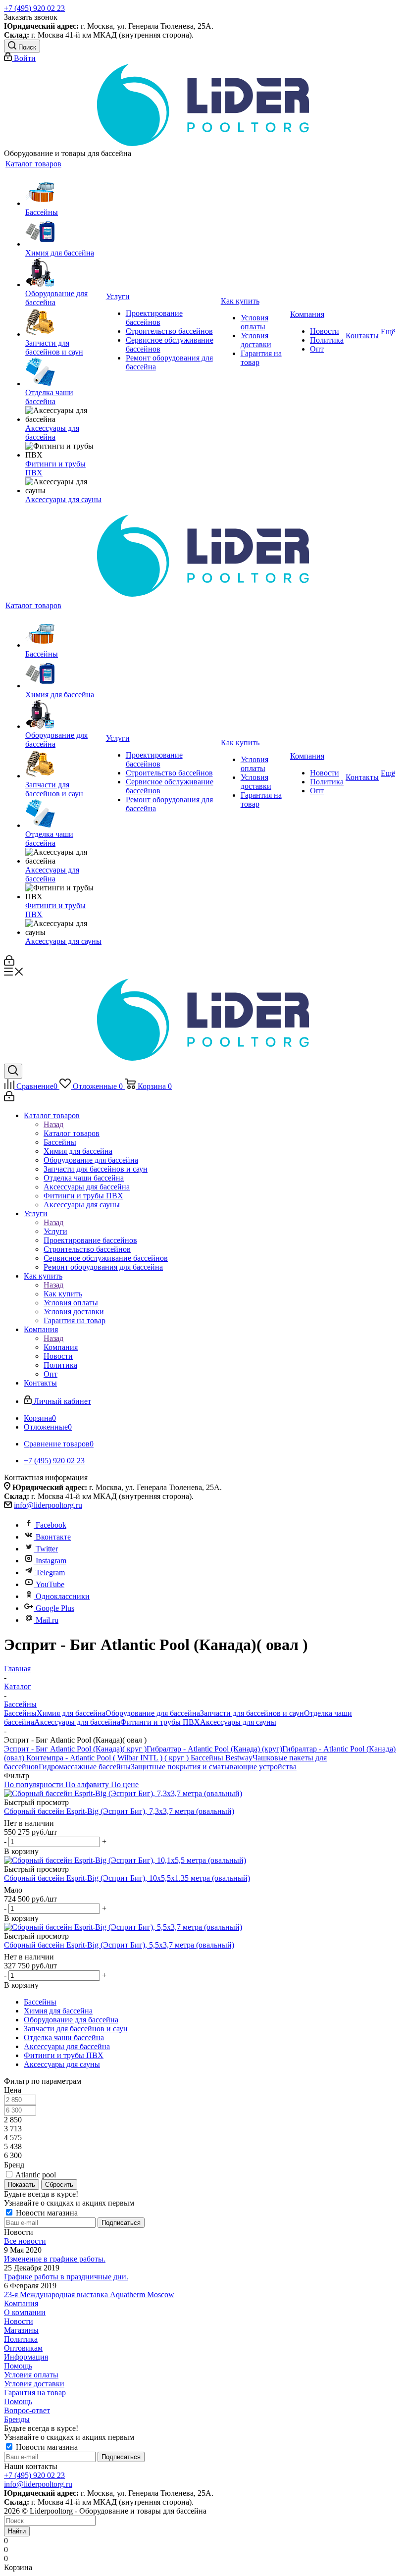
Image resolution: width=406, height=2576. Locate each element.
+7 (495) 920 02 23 (34, 8)
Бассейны (20, 1713)
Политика (21, 2339)
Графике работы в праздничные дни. (66, 2277)
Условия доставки (34, 2384)
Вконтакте (53, 1537)
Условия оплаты (31, 2375)
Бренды (17, 2419)
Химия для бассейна (71, 1713)
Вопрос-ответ (27, 2410)
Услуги (55, 1231)
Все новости (25, 2241)
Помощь (18, 2366)
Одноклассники (63, 1596)
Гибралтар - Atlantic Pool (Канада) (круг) (214, 1749)
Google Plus (55, 1608)
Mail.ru (47, 1620)
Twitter (47, 1549)
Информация (26, 2357)
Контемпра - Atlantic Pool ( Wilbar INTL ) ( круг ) (106, 1758)
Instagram (51, 1561)
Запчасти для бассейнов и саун (252, 1713)
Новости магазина (46, 2213)
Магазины (21, 2330)
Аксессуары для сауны (238, 1722)
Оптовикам (23, 2348)
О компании (25, 2312)
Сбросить (59, 2185)
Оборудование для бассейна (153, 1713)
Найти (17, 2531)
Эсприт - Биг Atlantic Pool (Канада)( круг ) (75, 1749)
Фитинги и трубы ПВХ (160, 1722)
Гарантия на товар (35, 2393)
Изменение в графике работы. (55, 2259)
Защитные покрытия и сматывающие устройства (214, 1767)
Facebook (51, 1525)
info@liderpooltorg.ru (48, 1505)
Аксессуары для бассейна (77, 1722)
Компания (61, 1347)
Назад (53, 1124)
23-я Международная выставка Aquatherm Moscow (89, 2294)
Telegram (50, 1572)
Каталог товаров (72, 1133)
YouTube (50, 1584)
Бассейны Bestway (221, 1758)
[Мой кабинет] (9, 963)
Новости (19, 2321)
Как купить (63, 1294)
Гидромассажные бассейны (85, 1767)
